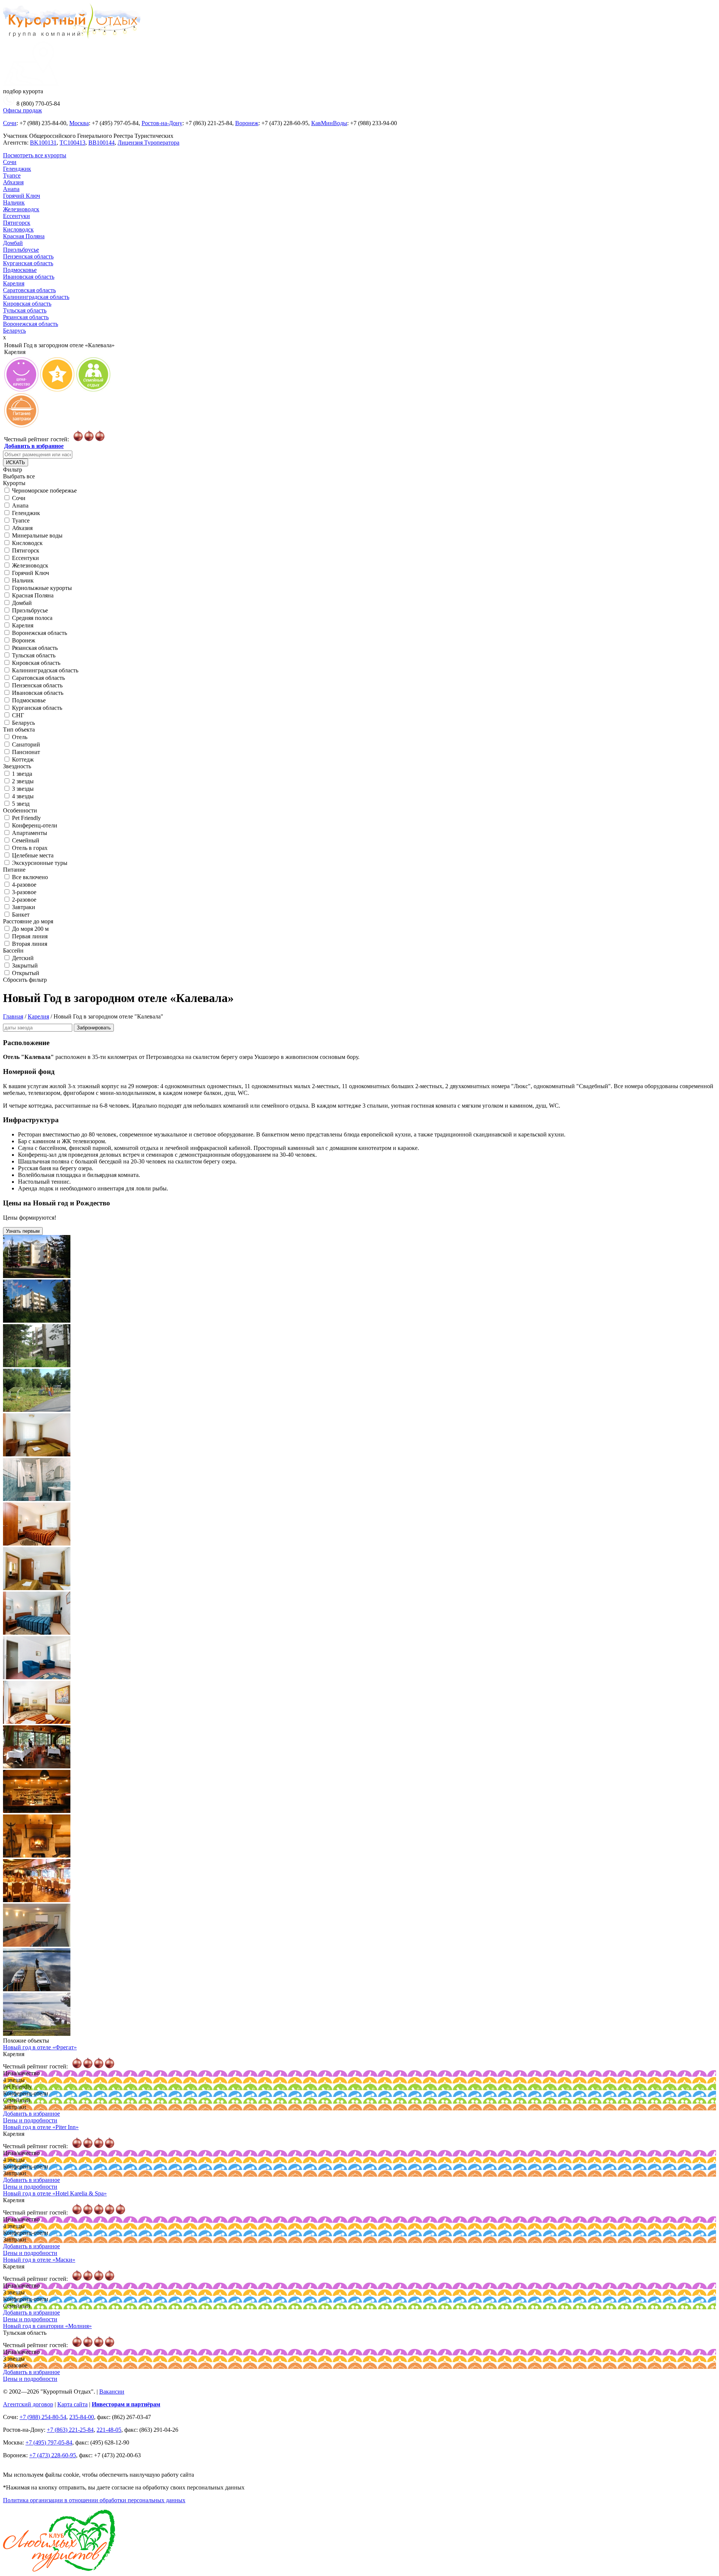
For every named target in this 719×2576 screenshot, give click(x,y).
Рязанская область (26, 317)
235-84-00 (82, 2417)
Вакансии (112, 2392)
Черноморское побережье (44, 491)
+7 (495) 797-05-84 (49, 2442)
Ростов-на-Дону (162, 123)
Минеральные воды (37, 535)
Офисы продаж (22, 110)
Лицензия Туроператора (148, 143)
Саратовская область (29, 290)
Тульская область (25, 310)
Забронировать (94, 1028)
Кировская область (27, 304)
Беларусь (14, 331)
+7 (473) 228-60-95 (53, 2455)
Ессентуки (16, 216)
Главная (13, 1016)
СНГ (18, 715)
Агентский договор (28, 2404)
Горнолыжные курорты (42, 588)
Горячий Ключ (22, 196)
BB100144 (101, 143)
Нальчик (14, 202)
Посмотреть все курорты (35, 155)
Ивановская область (29, 277)
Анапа (11, 189)
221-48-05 (109, 2430)
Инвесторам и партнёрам (126, 2404)
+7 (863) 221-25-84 (70, 2430)
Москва (79, 123)
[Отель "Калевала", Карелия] (37, 1276)
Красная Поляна (24, 236)
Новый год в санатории (47, 2326)
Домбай (13, 243)
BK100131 (43, 143)
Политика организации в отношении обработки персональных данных (94, 2500)
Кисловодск (18, 229)
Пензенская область (28, 256)
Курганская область (28, 263)
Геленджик (17, 169)
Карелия (14, 283)
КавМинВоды (329, 123)
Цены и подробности (30, 2120)
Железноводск (21, 209)
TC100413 (72, 143)
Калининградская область (36, 297)
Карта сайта (72, 2404)
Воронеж (247, 123)
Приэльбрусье (21, 250)
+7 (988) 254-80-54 (43, 2417)
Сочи (10, 123)
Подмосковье (20, 270)
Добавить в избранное (34, 446)
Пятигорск (17, 223)
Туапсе (12, 175)
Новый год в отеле (40, 2047)
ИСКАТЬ (16, 462)
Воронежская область (31, 324)
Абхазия (13, 182)
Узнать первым (23, 1231)
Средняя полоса (32, 618)
